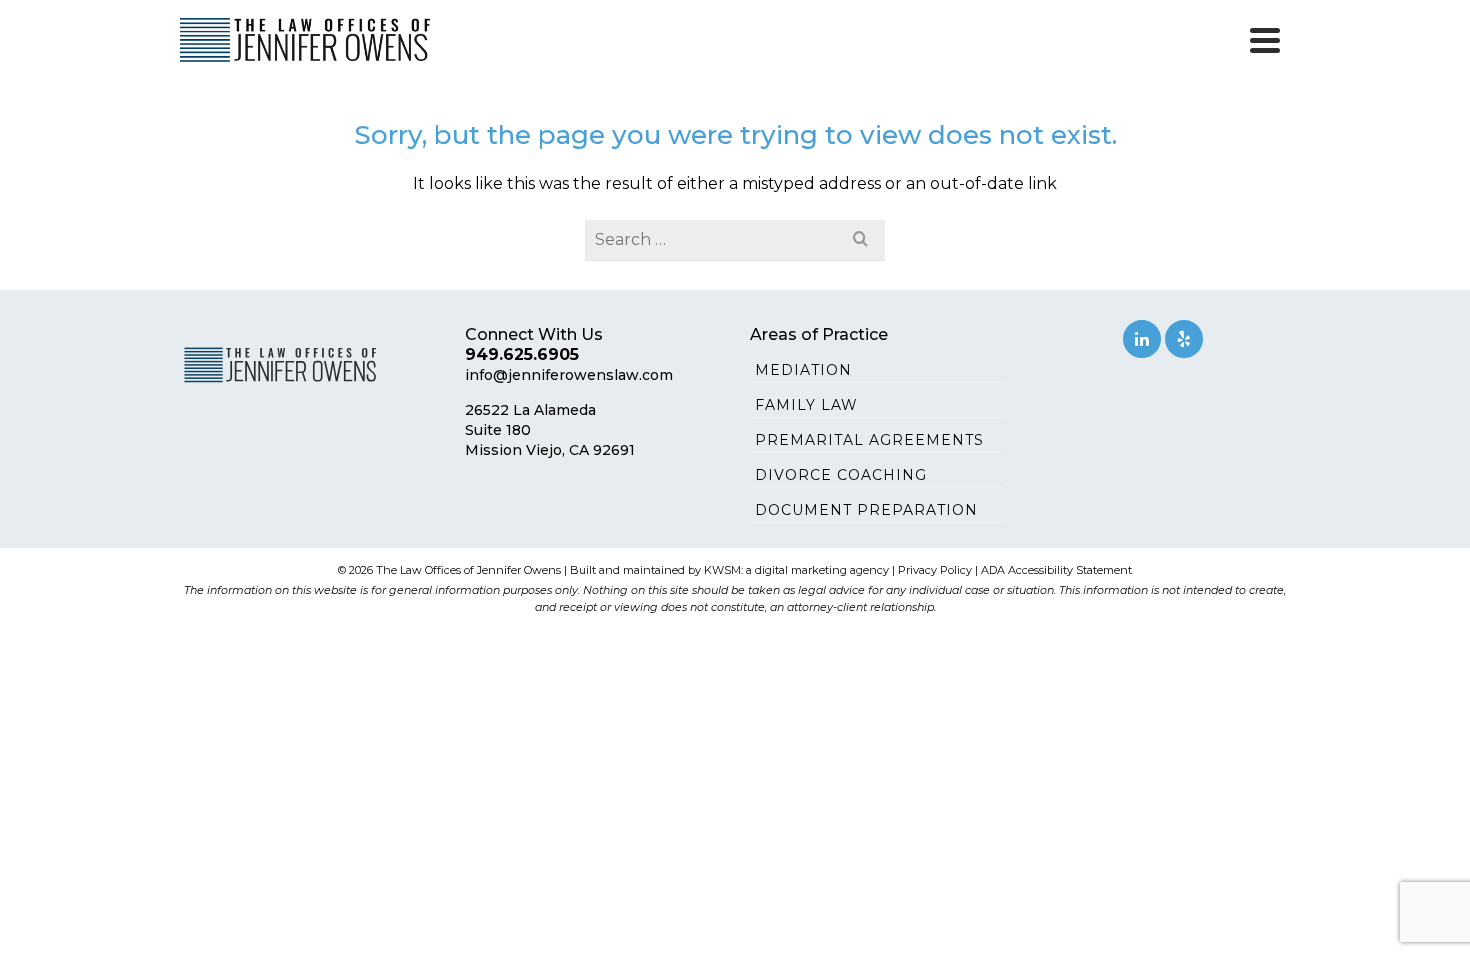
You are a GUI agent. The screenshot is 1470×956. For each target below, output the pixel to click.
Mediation (803, 370)
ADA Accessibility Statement (1056, 570)
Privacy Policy (935, 570)
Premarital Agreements (869, 440)
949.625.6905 (522, 354)
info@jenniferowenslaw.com (569, 375)
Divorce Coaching (841, 475)
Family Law (806, 405)
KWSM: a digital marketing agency (796, 570)
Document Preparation (866, 510)
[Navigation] (1265, 40)
